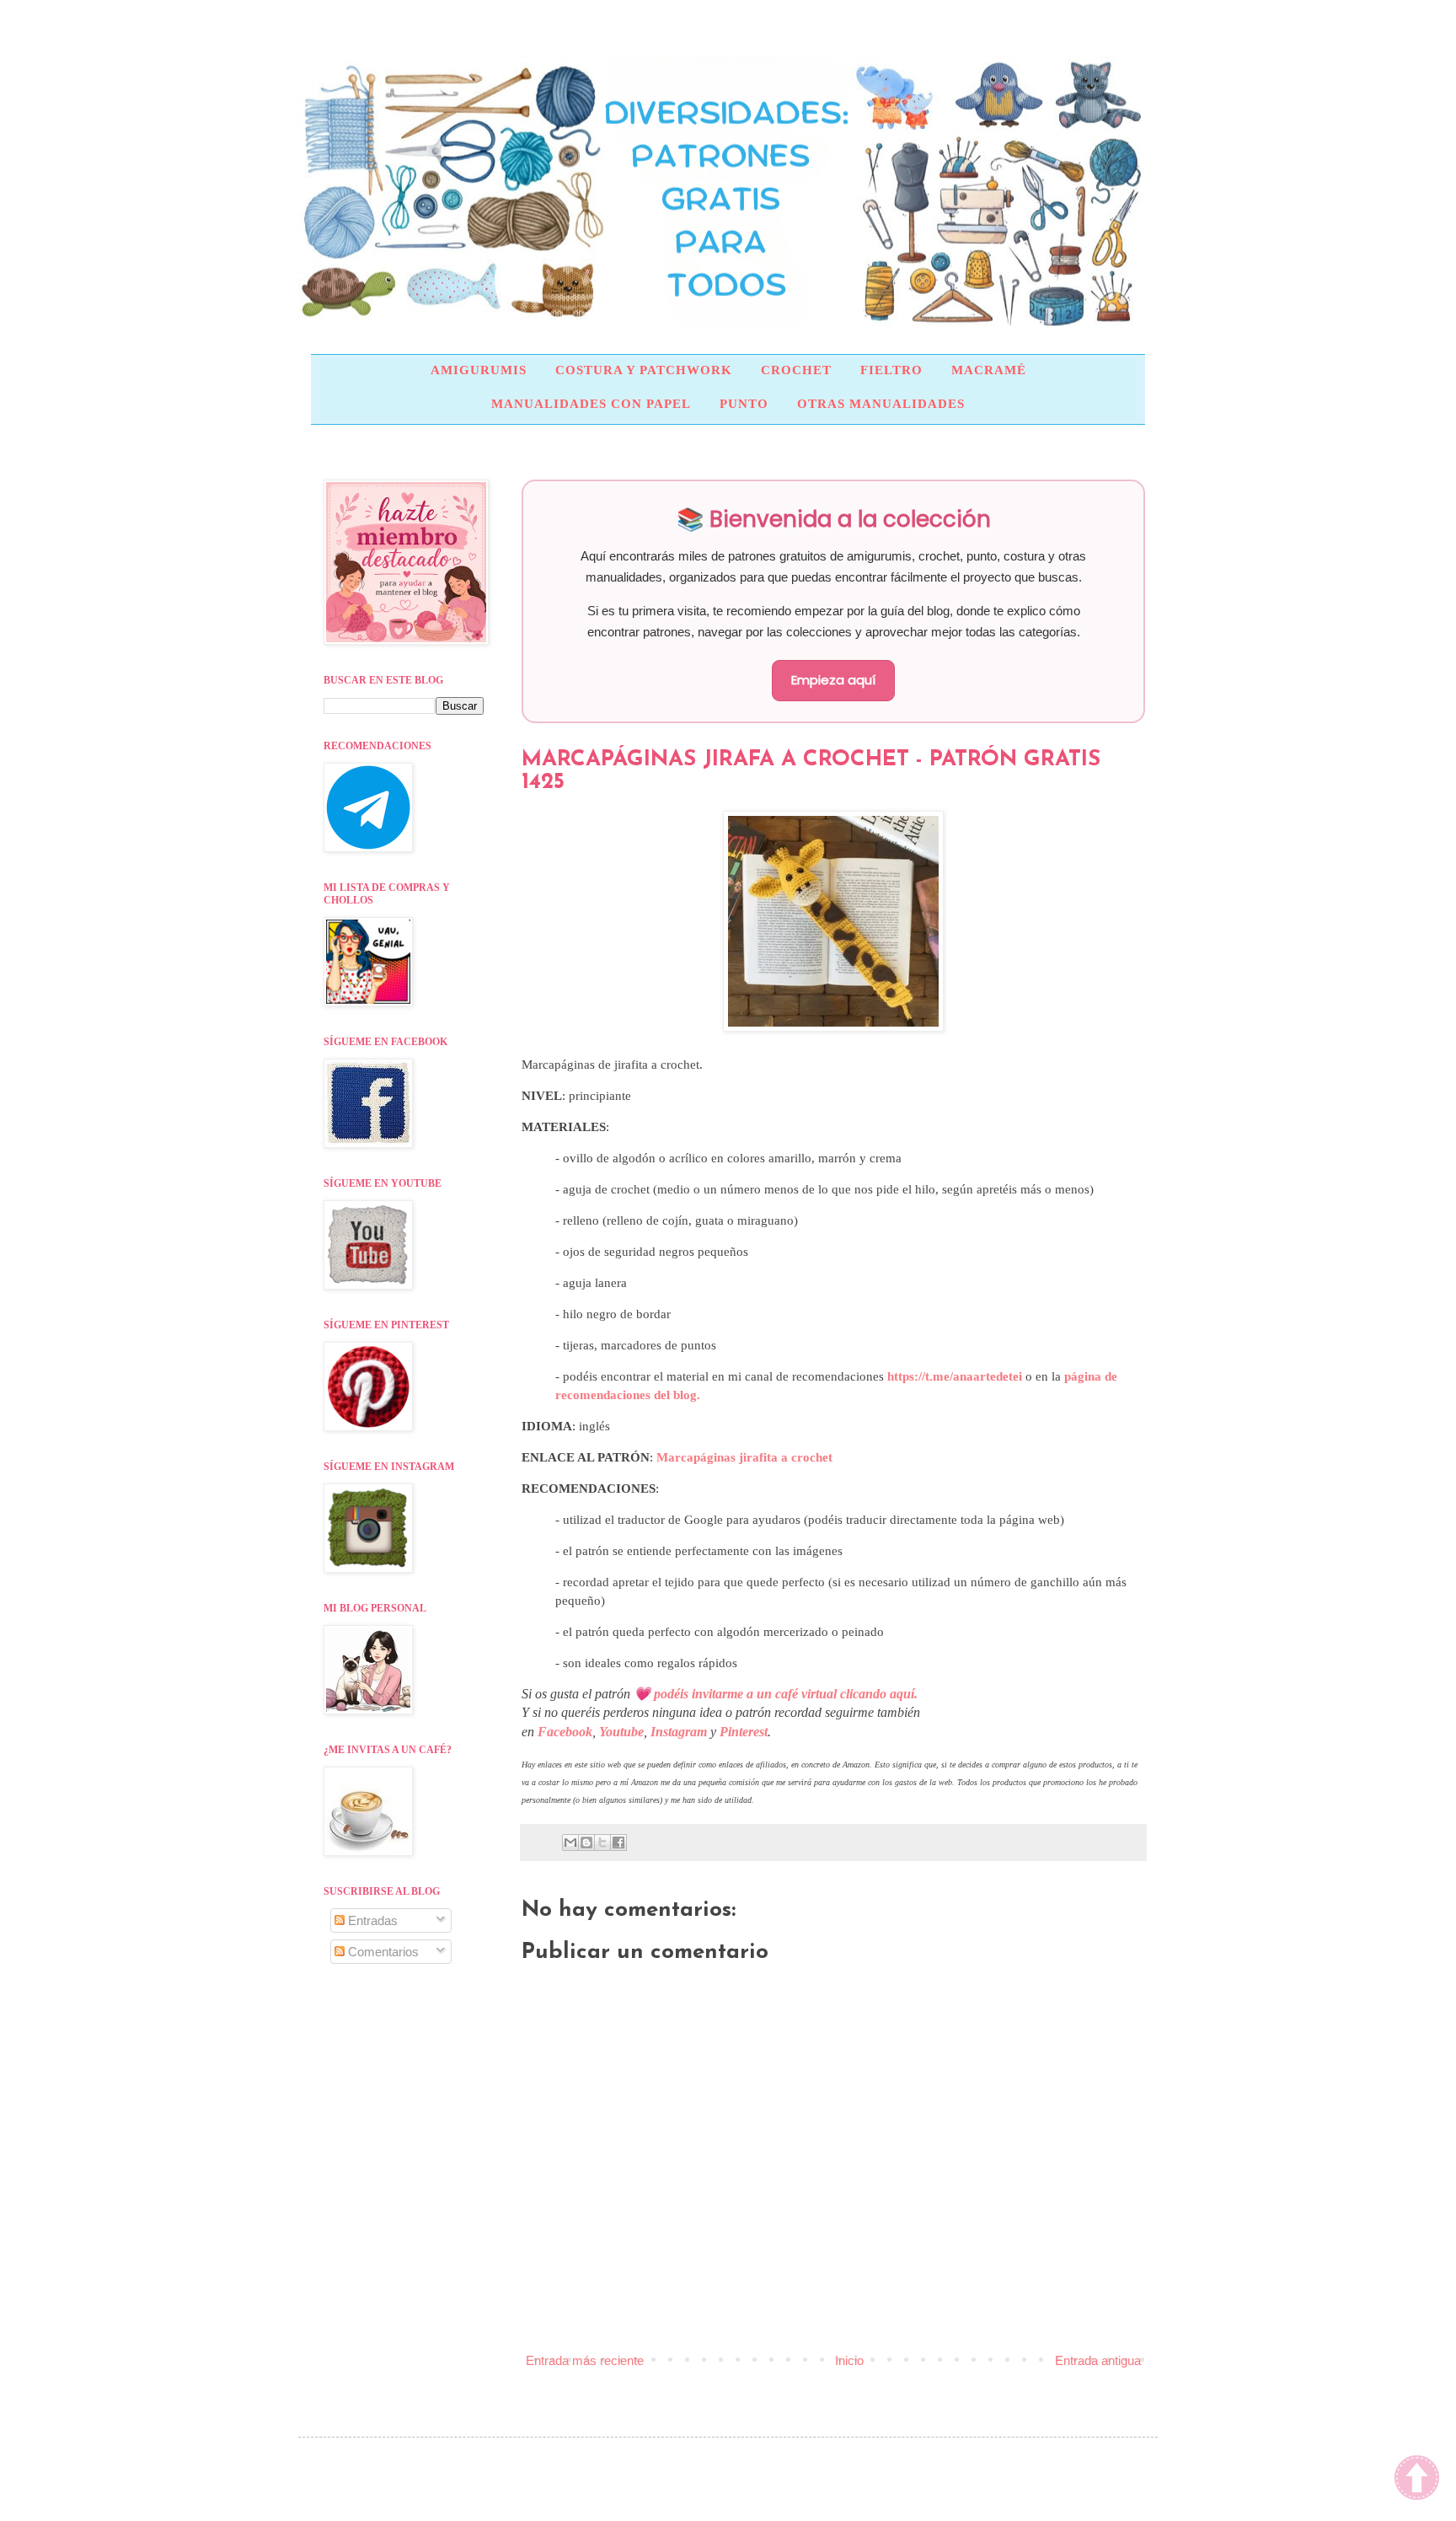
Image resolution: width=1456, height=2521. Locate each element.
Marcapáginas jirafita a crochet (743, 1457)
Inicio (849, 2360)
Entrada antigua (1098, 2360)
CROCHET (796, 370)
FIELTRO (891, 370)
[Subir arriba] (1417, 2480)
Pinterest (744, 1732)
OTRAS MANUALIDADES (881, 404)
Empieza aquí (833, 680)
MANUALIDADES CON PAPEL (591, 404)
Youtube (621, 1732)
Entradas (371, 1920)
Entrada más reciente (585, 2360)
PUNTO (744, 404)
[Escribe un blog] (586, 1842)
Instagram (679, 1732)
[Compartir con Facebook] (618, 1842)
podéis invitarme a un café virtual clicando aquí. (786, 1694)
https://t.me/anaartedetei (955, 1376)
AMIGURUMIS (479, 370)
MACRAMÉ (989, 370)
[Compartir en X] (602, 1842)
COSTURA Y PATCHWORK (644, 370)
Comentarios (382, 1952)
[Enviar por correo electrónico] (570, 1842)
